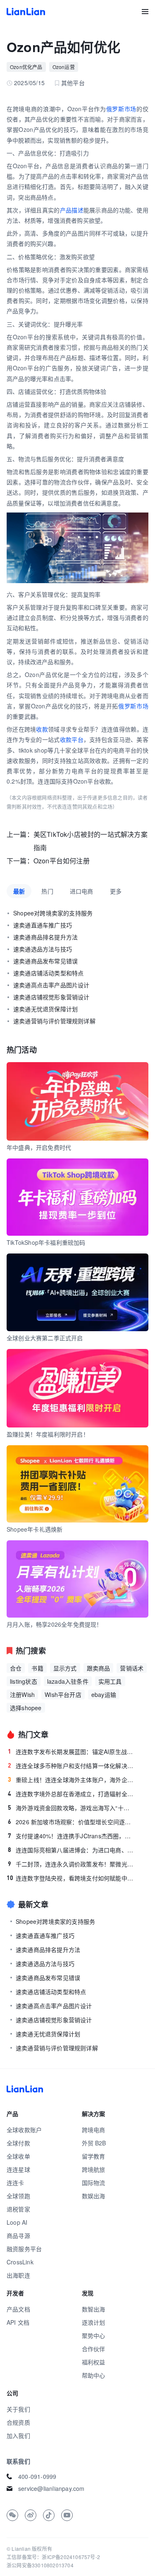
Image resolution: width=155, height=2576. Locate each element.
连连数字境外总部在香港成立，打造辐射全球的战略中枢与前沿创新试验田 (71, 1794)
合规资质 (18, 2422)
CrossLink (20, 2262)
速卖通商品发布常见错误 (45, 961)
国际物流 (94, 2183)
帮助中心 (94, 2375)
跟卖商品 (99, 1668)
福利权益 (94, 2362)
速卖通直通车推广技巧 (43, 925)
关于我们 (18, 2409)
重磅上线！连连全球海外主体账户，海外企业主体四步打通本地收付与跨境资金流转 (71, 1780)
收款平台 (72, 739)
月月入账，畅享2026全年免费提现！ (55, 1624)
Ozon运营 (64, 67)
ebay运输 (104, 1694)
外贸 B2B (94, 2143)
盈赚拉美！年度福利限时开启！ (48, 1434)
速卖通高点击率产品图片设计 (51, 985)
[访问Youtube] (67, 2515)
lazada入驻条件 (68, 1681)
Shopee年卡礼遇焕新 (35, 1529)
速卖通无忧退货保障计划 (45, 1009)
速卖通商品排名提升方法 (45, 937)
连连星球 (18, 2169)
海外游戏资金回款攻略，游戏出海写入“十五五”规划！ (71, 1808)
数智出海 (94, 2309)
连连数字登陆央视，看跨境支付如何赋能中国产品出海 (70, 1878)
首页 (26, 12)
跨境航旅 (94, 2169)
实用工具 (110, 1681)
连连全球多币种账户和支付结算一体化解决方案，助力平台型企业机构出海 (71, 1766)
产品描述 (72, 210)
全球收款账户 (24, 2130)
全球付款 (18, 2143)
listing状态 (24, 1681)
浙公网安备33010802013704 (40, 2565)
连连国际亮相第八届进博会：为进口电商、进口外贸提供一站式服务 (71, 1850)
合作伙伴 (94, 2349)
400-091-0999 (37, 2476)
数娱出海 (94, 2196)
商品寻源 (18, 2235)
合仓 (16, 1668)
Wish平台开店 (63, 1694)
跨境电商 (94, 2130)
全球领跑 (18, 2196)
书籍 (37, 1668)
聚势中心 (94, 2335)
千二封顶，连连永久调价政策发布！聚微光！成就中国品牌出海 (71, 1864)
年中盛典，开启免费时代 (39, 1147)
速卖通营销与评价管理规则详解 (54, 1021)
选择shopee (26, 1708)
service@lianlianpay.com (51, 2488)
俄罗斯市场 (121, 109)
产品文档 (18, 2309)
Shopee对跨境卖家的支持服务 (53, 913)
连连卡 (15, 2183)
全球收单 (18, 2156)
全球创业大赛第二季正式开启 (45, 1338)
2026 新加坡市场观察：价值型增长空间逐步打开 (71, 1822)
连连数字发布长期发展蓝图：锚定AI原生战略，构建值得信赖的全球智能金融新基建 (71, 1751)
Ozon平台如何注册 (62, 861)
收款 (42, 729)
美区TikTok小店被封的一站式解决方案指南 (91, 841)
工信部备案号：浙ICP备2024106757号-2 (53, 2557)
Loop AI (17, 2222)
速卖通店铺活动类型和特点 (48, 973)
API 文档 (18, 2322)
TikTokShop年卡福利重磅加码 (46, 1242)
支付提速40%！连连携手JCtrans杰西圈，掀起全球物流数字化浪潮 (71, 1836)
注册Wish (22, 1694)
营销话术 (132, 1668)
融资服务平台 (24, 2249)
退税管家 (18, 2209)
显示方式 (65, 1668)
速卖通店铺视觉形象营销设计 (51, 997)
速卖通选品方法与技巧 (43, 949)
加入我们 (18, 2435)
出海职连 (18, 2275)
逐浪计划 (94, 2322)
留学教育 (94, 2156)
